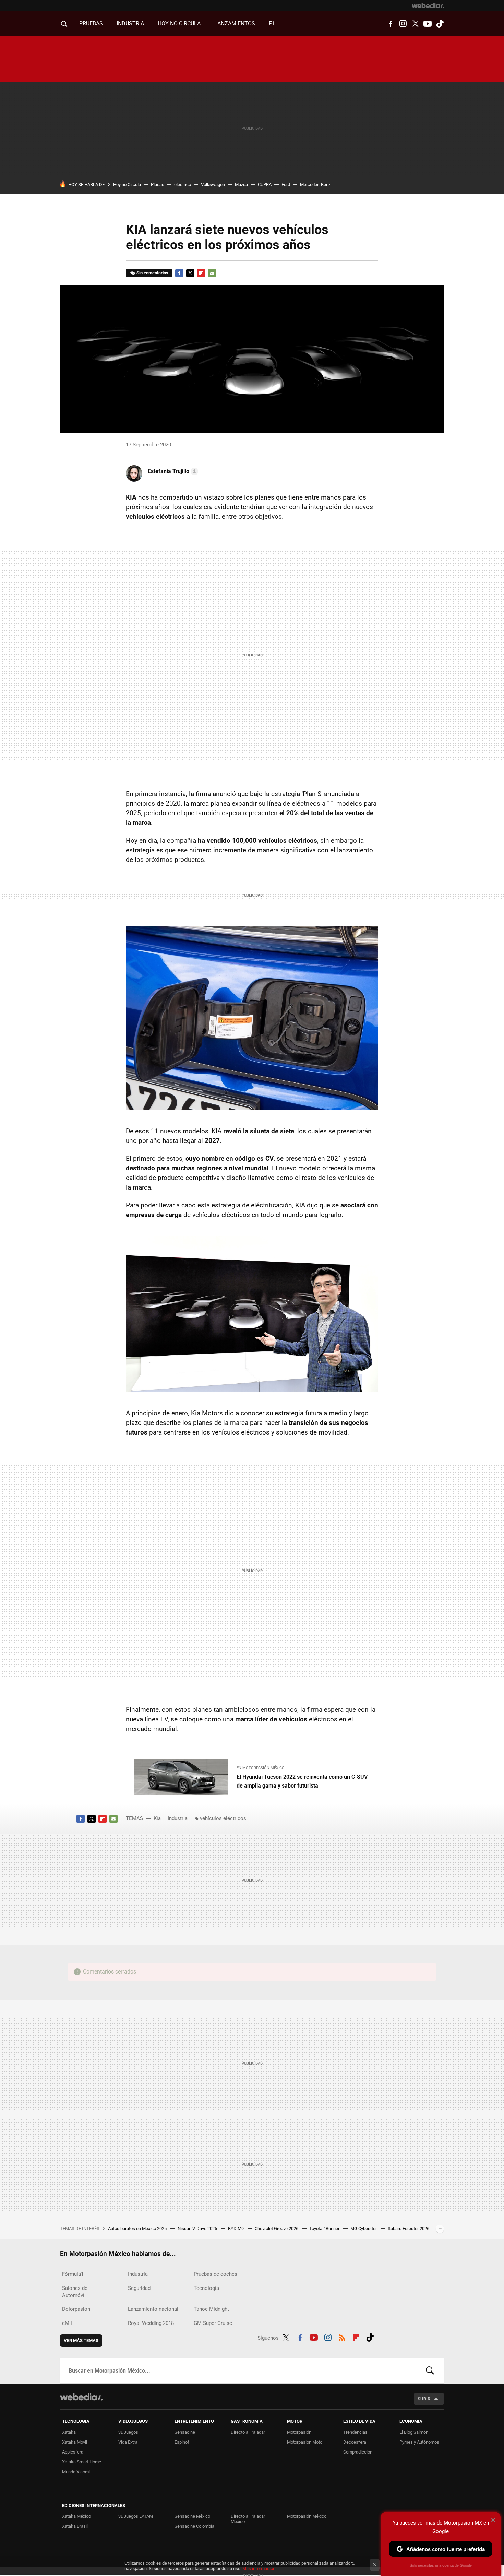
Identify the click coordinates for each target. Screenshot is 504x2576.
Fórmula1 (73, 2274)
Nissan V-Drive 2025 (198, 2229)
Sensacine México (192, 2516)
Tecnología (206, 2288)
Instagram (403, 24)
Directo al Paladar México (248, 2519)
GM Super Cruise (213, 2323)
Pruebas (91, 24)
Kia (157, 1818)
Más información (259, 2569)
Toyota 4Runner (325, 2229)
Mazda (241, 184)
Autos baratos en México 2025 (138, 2229)
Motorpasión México (307, 2516)
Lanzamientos (235, 24)
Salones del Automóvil (75, 2292)
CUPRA (265, 184)
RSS (342, 2337)
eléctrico (183, 184)
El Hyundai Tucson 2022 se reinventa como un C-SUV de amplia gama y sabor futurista (302, 1781)
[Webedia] (428, 5)
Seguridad (139, 2288)
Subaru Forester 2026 (409, 2229)
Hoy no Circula (127, 184)
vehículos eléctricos (223, 1818)
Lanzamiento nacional (153, 2309)
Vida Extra (128, 2442)
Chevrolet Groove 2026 (277, 2229)
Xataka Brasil (75, 2526)
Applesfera (73, 2452)
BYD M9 (236, 2229)
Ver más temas (81, 2340)
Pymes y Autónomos (419, 2442)
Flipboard (201, 273)
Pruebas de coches (215, 2274)
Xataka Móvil (75, 2442)
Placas (158, 184)
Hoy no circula (179, 24)
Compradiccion (358, 2452)
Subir (424, 2399)
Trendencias (355, 2432)
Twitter (415, 24)
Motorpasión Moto (305, 2442)
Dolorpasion (76, 2309)
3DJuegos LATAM (136, 2516)
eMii (67, 2323)
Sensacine (185, 2432)
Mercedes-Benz (315, 184)
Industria (130, 24)
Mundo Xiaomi (76, 2472)
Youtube (428, 24)
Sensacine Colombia (194, 2526)
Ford (286, 184)
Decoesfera (355, 2442)
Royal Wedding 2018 (151, 2323)
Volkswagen (213, 184)
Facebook (391, 24)
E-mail (212, 273)
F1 (272, 24)
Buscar (430, 2370)
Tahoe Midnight (211, 2309)
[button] (172, 471)
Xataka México (76, 2516)
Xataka (69, 2432)
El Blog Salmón (414, 2432)
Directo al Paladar (248, 2432)
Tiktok (440, 24)
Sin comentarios (152, 273)
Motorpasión (299, 2432)
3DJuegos (128, 2432)
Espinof (182, 2442)
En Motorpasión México (261, 1768)
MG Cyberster (364, 2229)
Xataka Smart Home (82, 2462)
